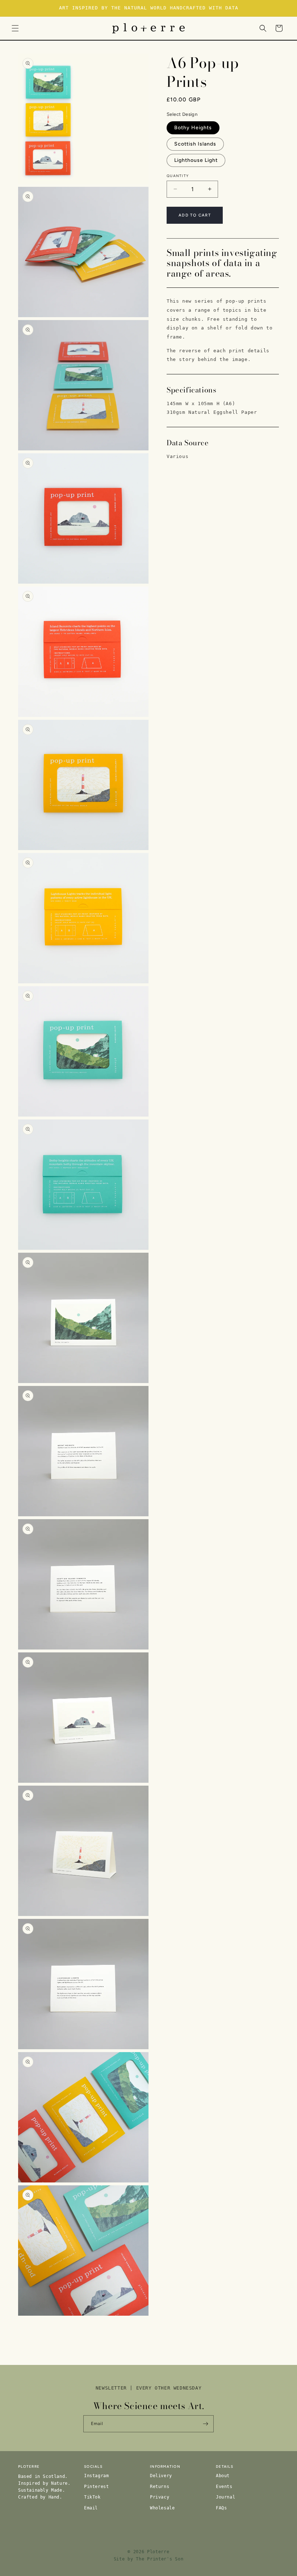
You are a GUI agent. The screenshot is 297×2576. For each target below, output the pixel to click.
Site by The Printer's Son (149, 2559)
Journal (225, 2497)
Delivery (161, 2476)
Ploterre (158, 2552)
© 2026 (136, 2552)
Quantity (178, 176)
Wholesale (162, 2508)
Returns (160, 2487)
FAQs (221, 2508)
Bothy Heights (193, 128)
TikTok (92, 2497)
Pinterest (96, 2487)
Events (224, 2487)
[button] (15, 28)
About (223, 2476)
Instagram (96, 2476)
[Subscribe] (205, 2424)
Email (91, 2508)
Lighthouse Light (196, 160)
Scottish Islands (195, 144)
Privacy (160, 2497)
